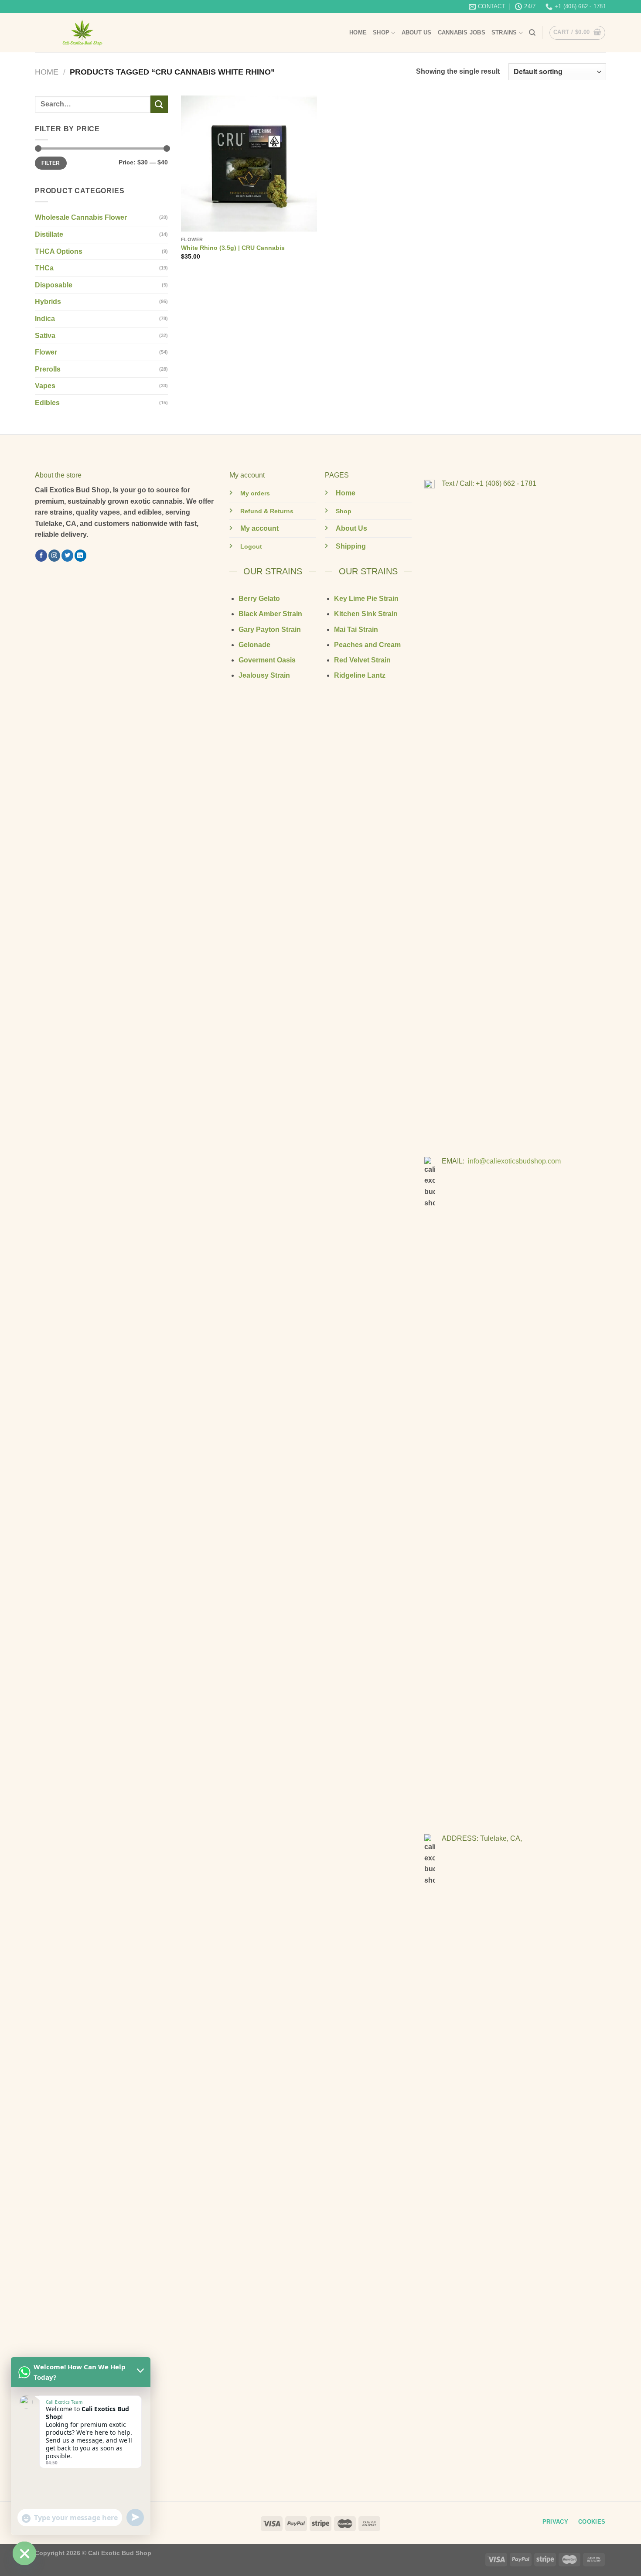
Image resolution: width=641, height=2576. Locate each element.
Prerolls (48, 369)
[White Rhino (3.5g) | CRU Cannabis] (249, 164)
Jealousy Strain (264, 675)
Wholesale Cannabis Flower (81, 217)
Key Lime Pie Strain (366, 599)
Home (358, 32)
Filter (51, 163)
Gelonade (254, 645)
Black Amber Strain (270, 614)
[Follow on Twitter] (67, 556)
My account (259, 528)
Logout (251, 546)
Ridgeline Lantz (360, 675)
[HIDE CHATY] (24, 2553)
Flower (46, 352)
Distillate (49, 234)
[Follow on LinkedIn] (80, 556)
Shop (381, 32)
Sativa (45, 336)
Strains (504, 32)
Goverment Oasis (267, 660)
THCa (44, 268)
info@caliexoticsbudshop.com (514, 1161)
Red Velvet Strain (362, 660)
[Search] (532, 33)
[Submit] (159, 104)
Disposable (54, 285)
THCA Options (59, 251)
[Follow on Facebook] (41, 556)
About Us (417, 32)
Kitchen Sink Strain (366, 614)
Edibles (47, 403)
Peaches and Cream (367, 645)
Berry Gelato (259, 599)
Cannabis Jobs (462, 32)
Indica (45, 319)
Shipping (351, 546)
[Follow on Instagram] (54, 556)
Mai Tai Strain (356, 629)
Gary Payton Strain (270, 629)
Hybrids (48, 302)
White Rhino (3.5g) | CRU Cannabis (233, 248)
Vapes (45, 386)
